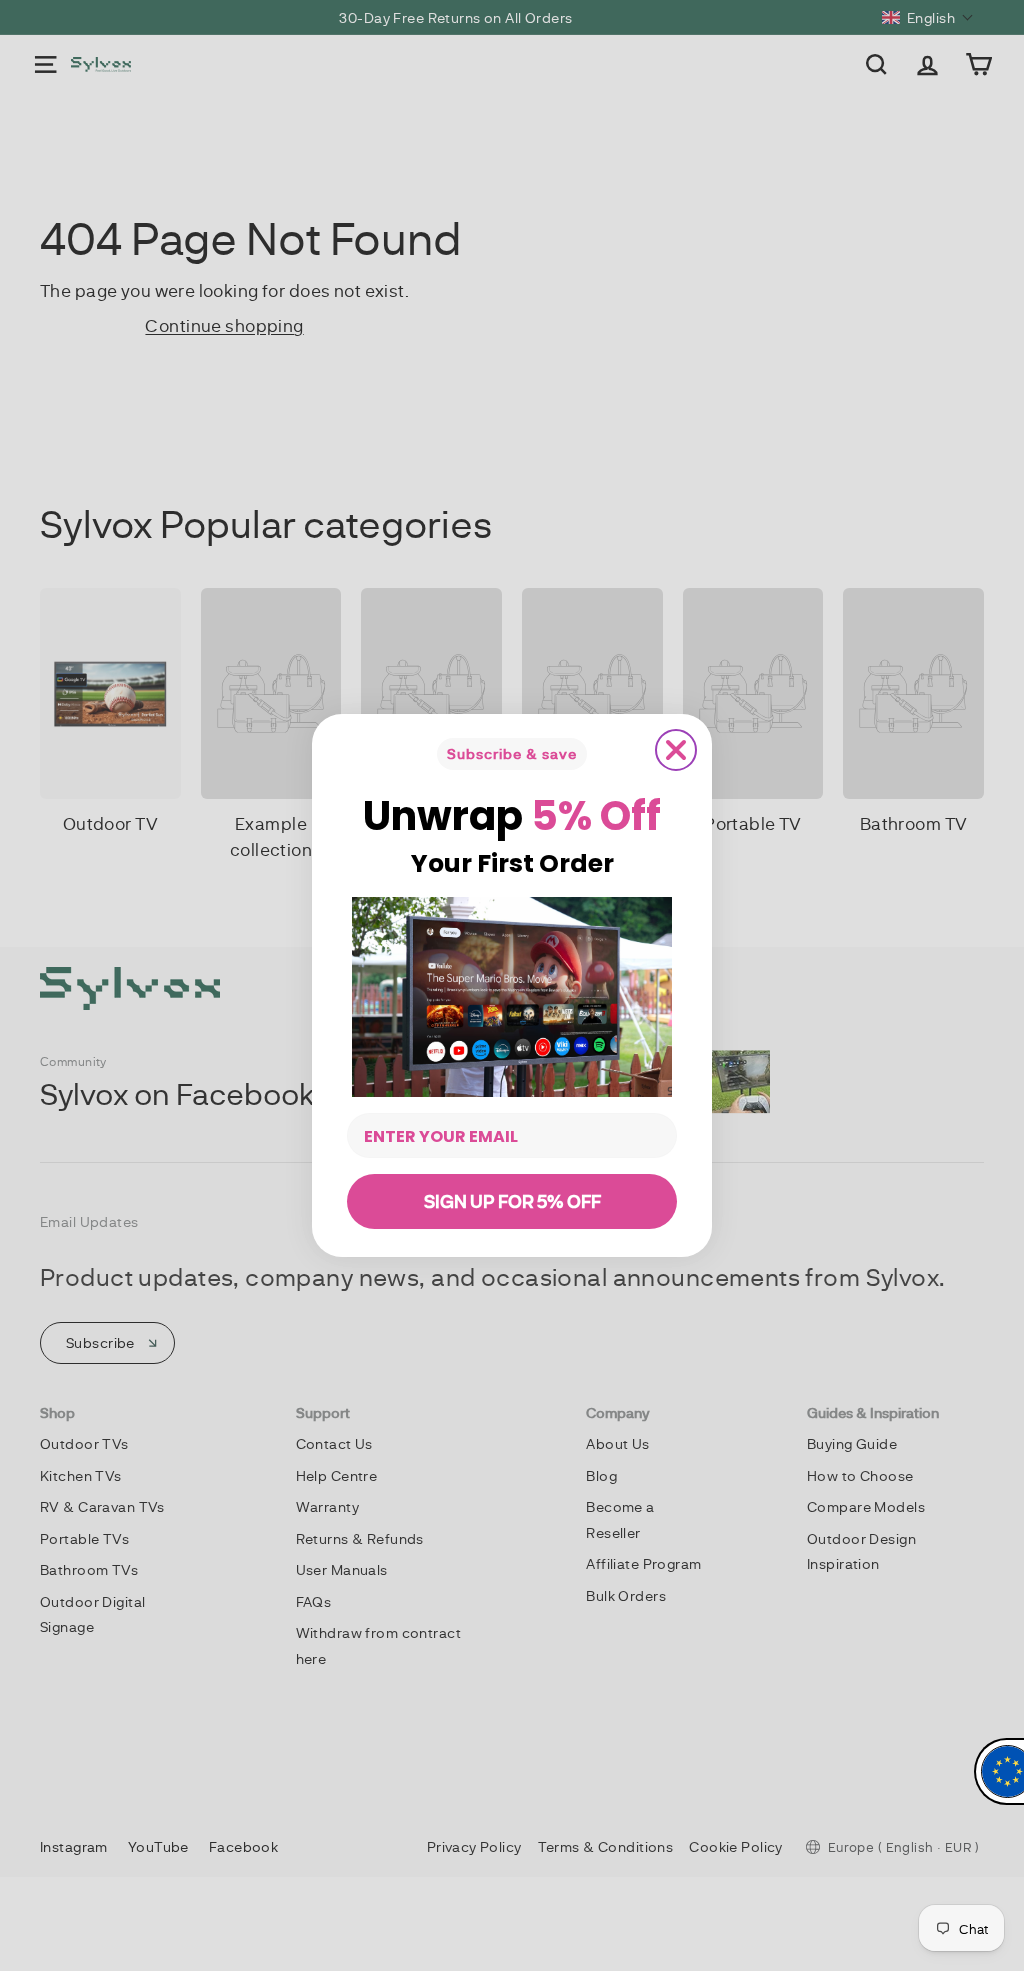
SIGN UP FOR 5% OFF (512, 1201)
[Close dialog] (676, 750)
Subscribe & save (512, 753)
